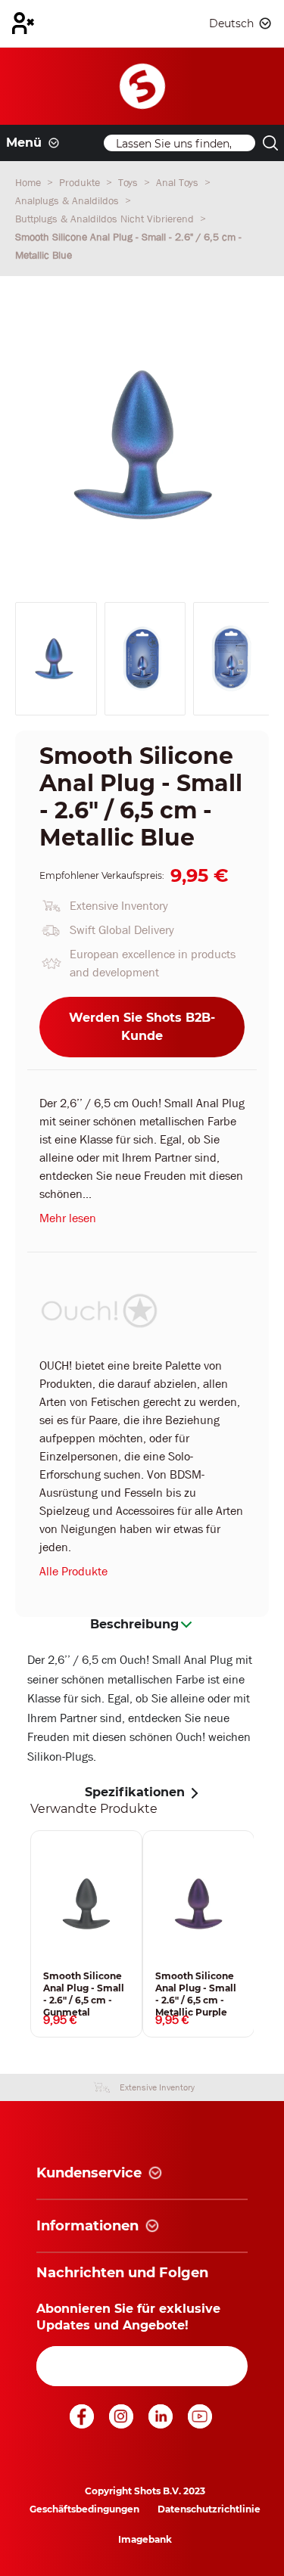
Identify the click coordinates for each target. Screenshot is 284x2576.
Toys (130, 182)
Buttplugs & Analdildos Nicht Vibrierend (106, 219)
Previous (19, 1934)
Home (30, 182)
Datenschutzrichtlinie (209, 2509)
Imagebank (145, 2539)
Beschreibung (134, 1624)
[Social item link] (83, 2424)
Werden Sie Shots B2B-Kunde (142, 1027)
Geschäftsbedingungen (84, 2509)
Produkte (81, 182)
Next (265, 1934)
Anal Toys (179, 182)
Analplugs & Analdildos (69, 200)
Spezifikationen (135, 1792)
